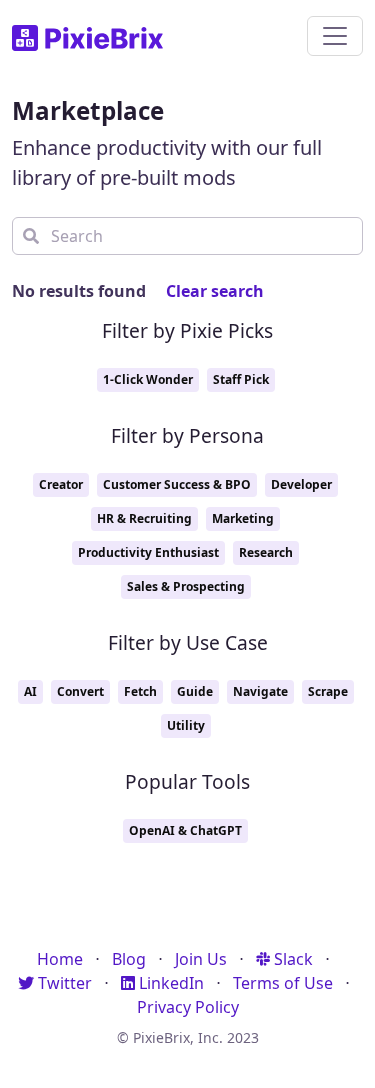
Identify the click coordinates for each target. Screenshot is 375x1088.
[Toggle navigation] (335, 36)
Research (266, 552)
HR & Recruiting (144, 518)
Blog (129, 959)
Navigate (260, 691)
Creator (61, 484)
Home (60, 959)
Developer (301, 484)
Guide (195, 691)
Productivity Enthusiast (148, 552)
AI (30, 691)
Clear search (215, 291)
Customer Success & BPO (177, 484)
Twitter (63, 983)
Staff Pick (241, 379)
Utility (186, 725)
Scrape (328, 691)
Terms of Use (283, 983)
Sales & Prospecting (186, 586)
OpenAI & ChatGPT (185, 830)
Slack (291, 959)
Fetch (140, 691)
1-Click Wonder (148, 379)
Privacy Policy (188, 1007)
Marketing (243, 518)
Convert (80, 691)
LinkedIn (169, 983)
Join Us (201, 959)
